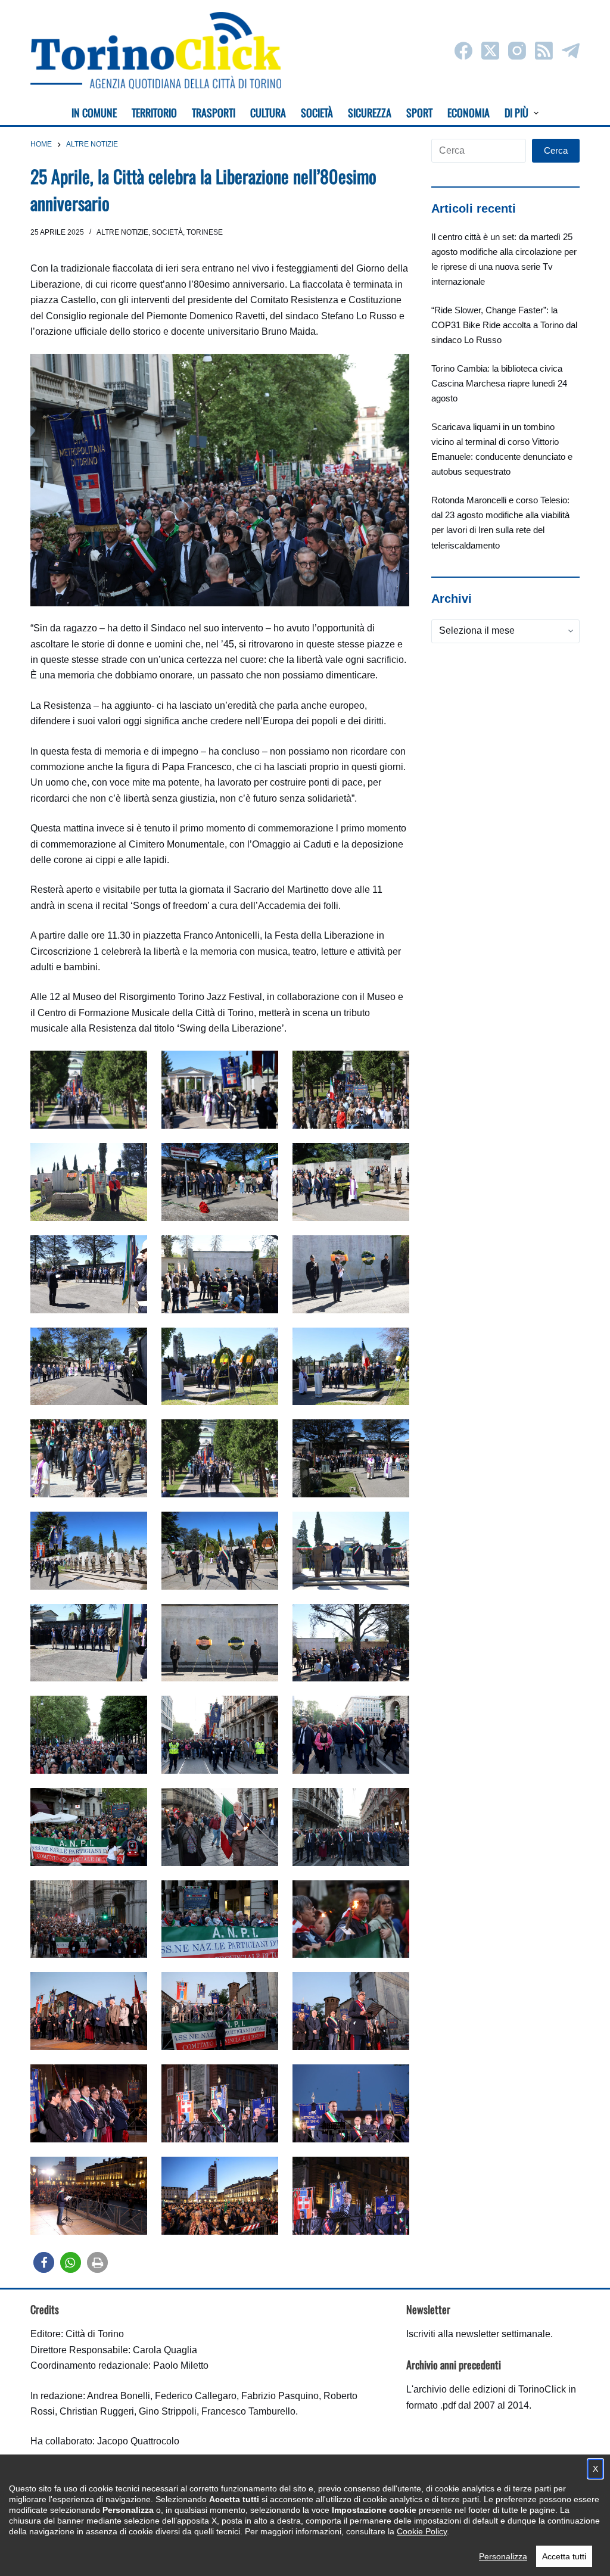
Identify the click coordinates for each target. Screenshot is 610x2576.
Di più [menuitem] (516, 113)
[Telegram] (571, 51)
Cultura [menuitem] (268, 113)
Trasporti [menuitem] (214, 113)
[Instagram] (517, 51)
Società (167, 232)
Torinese (205, 232)
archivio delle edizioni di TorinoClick (490, 2389)
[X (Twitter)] (490, 51)
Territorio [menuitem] (154, 113)
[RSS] (544, 51)
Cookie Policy (422, 2531)
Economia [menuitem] (469, 113)
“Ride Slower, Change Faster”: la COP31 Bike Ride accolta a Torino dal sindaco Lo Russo (504, 325)
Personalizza (503, 2556)
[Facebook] (463, 51)
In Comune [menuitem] (94, 113)
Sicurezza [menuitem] (370, 113)
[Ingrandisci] (132, 1066)
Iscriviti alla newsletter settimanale (478, 2334)
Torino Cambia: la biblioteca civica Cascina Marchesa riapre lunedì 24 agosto (499, 383)
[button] (44, 2262)
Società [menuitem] (317, 113)
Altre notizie (122, 232)
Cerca (556, 150)
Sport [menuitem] (419, 113)
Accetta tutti (564, 2556)
